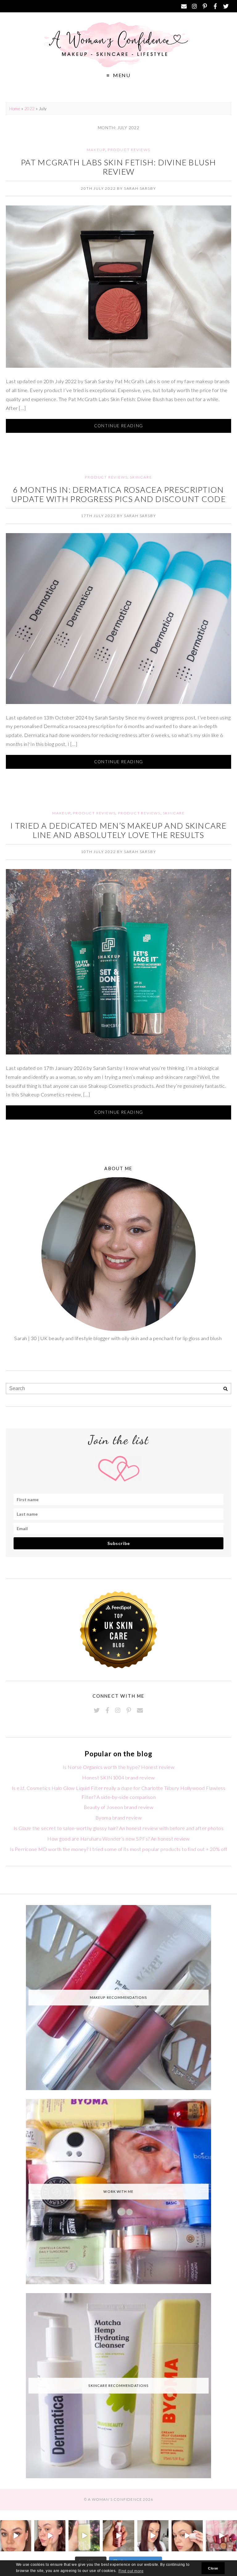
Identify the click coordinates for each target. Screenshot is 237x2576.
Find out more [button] (131, 2571)
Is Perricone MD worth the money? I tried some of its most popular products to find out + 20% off (118, 1849)
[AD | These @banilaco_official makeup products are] (187, 2536)
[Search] (225, 1389)
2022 (30, 109)
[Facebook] (215, 6)
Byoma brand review (119, 1818)
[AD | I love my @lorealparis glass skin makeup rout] (153, 2536)
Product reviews (129, 150)
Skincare (141, 477)
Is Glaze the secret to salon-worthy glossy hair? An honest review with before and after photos (118, 1828)
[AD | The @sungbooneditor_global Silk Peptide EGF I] (50, 2536)
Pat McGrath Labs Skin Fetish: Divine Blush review (118, 167)
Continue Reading (119, 426)
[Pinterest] (205, 6)
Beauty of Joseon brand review (119, 1807)
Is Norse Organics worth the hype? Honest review (119, 1767)
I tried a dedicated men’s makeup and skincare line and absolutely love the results (118, 830)
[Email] (184, 6)
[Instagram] (194, 6)
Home (15, 109)
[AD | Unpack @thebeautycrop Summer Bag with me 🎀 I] (221, 2536)
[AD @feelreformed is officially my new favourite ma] (84, 2536)
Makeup (96, 150)
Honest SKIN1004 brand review (118, 1777)
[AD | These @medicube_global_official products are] (118, 2536)
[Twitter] (226, 6)
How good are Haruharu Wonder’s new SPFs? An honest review (118, 1839)
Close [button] (213, 2568)
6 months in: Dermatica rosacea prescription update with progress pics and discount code (118, 494)
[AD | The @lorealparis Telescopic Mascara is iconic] (16, 2536)
